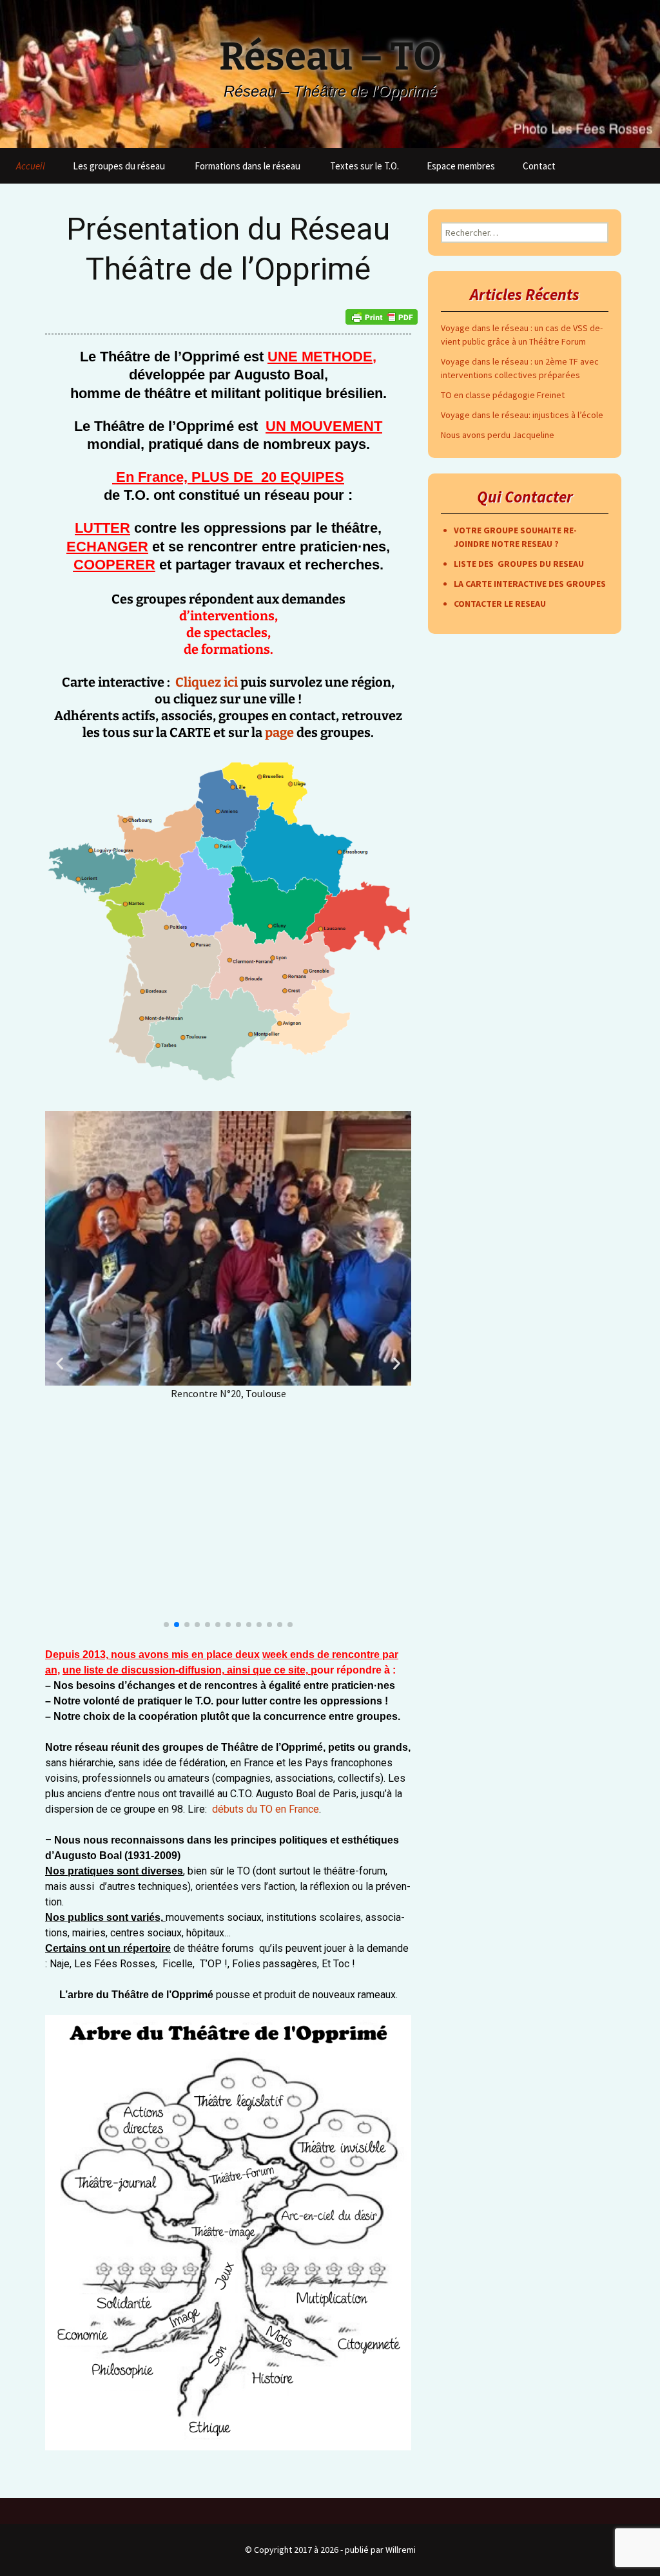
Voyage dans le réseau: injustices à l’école (522, 415)
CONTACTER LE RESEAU (500, 604)
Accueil (31, 166)
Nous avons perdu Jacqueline (498, 435)
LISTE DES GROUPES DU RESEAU (519, 564)
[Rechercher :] (636, 163)
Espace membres (461, 166)
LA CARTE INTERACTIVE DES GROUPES (530, 584)
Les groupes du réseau (119, 166)
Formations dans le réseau (247, 166)
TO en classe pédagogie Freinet (503, 395)
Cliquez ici (208, 682)
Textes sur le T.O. (364, 166)
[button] (60, 1363)
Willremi (401, 2550)
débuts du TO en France (266, 1809)
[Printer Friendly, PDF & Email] (382, 317)
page (279, 732)
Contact (539, 166)
